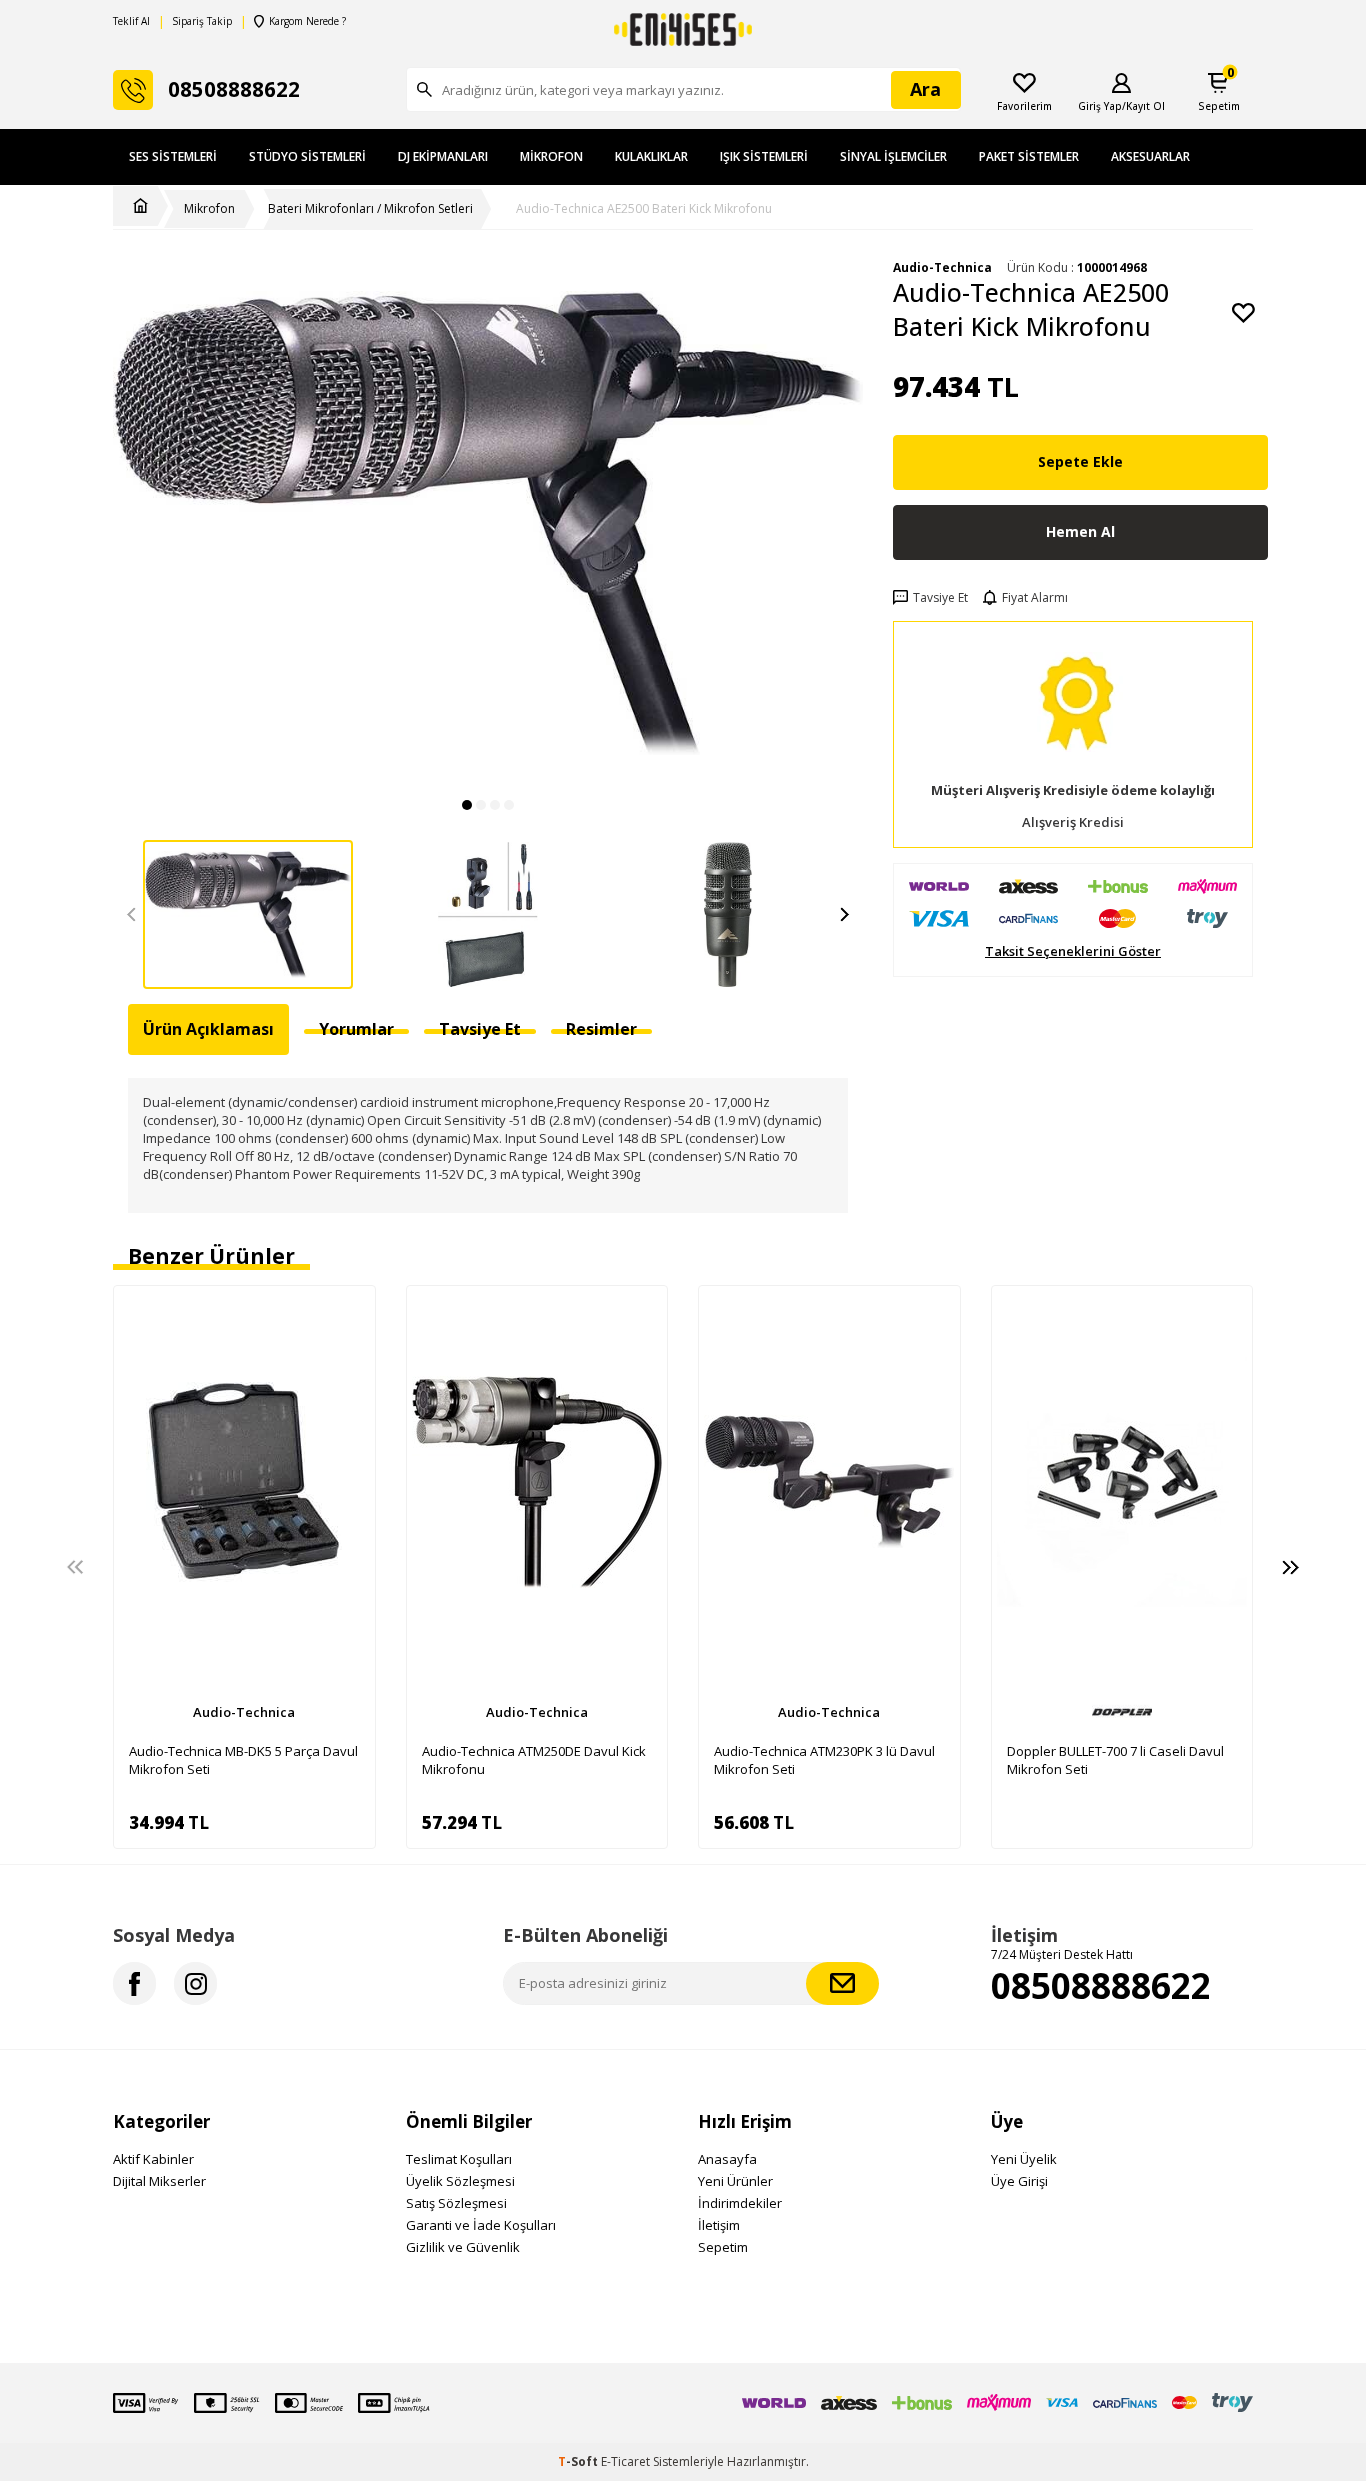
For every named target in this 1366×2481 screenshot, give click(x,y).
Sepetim (723, 2247)
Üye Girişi (1019, 2181)
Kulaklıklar (651, 156)
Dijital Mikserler (159, 2181)
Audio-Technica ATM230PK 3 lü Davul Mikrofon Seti (824, 1760)
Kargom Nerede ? (307, 21)
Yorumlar (356, 1029)
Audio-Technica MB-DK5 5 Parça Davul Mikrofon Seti (243, 1760)
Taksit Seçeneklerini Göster (1073, 951)
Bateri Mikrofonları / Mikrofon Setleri (370, 209)
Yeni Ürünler (735, 2181)
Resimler (601, 1029)
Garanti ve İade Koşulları (481, 2225)
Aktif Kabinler (153, 2159)
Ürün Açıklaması (208, 1029)
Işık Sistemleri (764, 156)
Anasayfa (727, 2159)
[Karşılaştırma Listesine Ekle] (350, 1311)
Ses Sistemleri (173, 156)
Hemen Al (1080, 531)
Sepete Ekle (1080, 461)
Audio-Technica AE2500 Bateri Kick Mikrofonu (644, 209)
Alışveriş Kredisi (1073, 822)
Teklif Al (131, 21)
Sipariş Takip (202, 21)
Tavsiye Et (940, 598)
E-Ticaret (625, 2461)
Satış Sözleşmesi (456, 2203)
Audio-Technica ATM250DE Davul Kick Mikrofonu (534, 1760)
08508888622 (1101, 1985)
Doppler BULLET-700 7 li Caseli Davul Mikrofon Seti (1115, 1760)
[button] (467, 805)
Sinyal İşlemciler (893, 156)
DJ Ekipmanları (443, 156)
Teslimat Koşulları (459, 2159)
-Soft (579, 2461)
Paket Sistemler (1029, 156)
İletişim (719, 2225)
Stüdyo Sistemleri (307, 156)
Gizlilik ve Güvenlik (463, 2247)
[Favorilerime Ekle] (350, 1346)
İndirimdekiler (740, 2203)
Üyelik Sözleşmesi (460, 2181)
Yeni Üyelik (1024, 2159)
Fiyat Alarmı (1035, 598)
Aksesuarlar (1150, 156)
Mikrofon (551, 156)
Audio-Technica (244, 1712)
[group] (488, 522)
